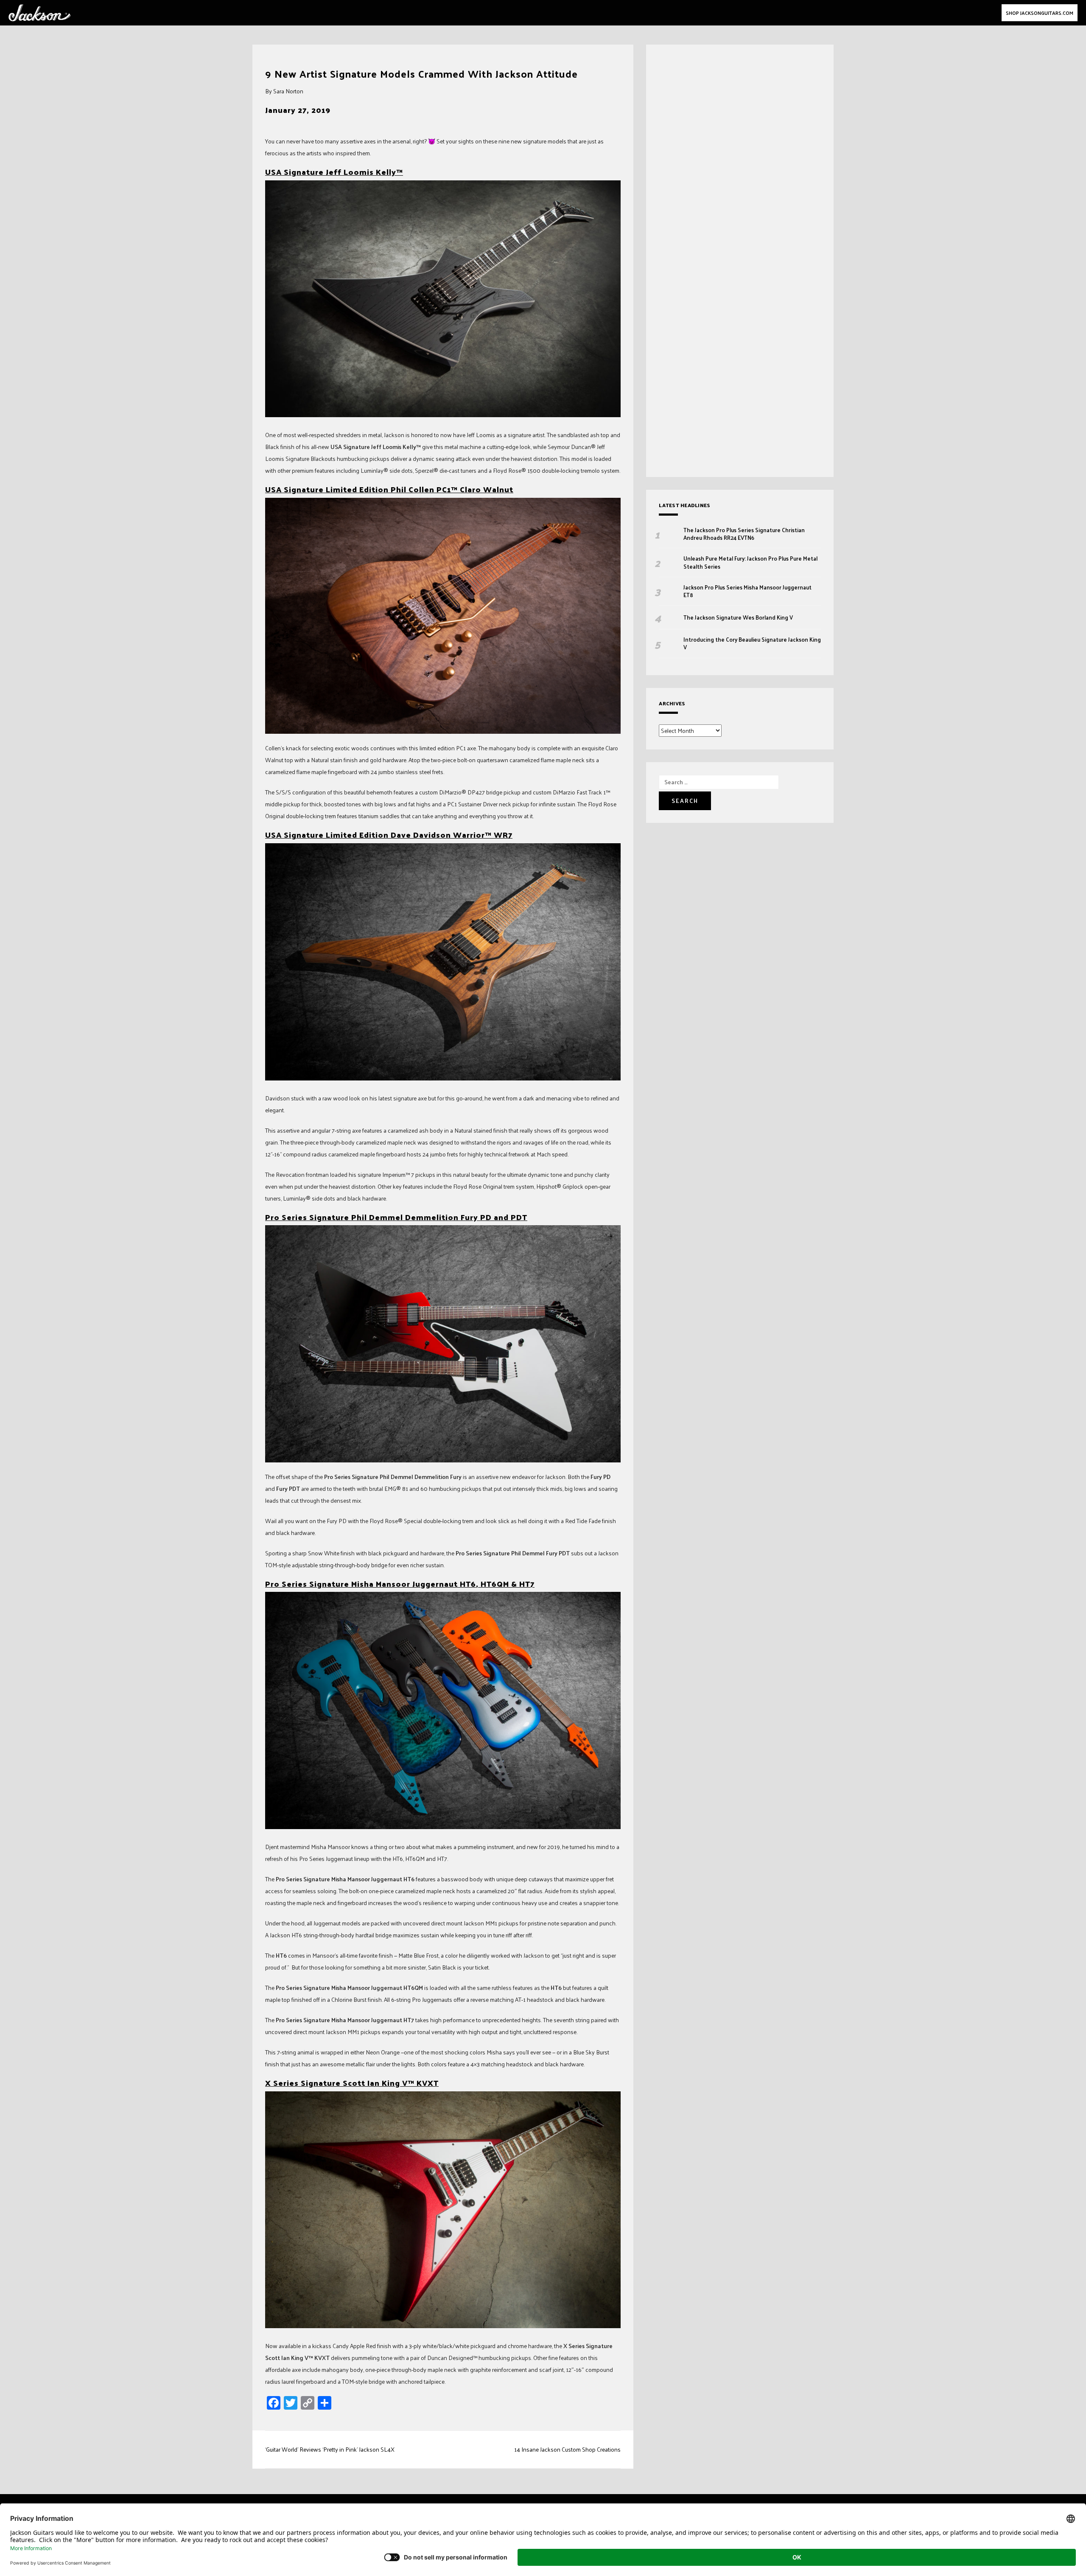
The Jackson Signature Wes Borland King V (738, 617)
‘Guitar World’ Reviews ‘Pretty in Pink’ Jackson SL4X (330, 2449)
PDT (519, 1217)
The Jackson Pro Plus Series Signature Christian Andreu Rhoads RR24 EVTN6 (744, 534)
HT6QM (495, 1584)
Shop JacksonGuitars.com (1040, 13)
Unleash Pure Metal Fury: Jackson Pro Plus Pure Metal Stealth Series (750, 562)
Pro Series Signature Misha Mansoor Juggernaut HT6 (371, 1584)
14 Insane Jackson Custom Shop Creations (567, 2449)
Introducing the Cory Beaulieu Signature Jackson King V (752, 643)
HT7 (527, 1584)
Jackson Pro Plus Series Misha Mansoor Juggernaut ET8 (747, 591)
